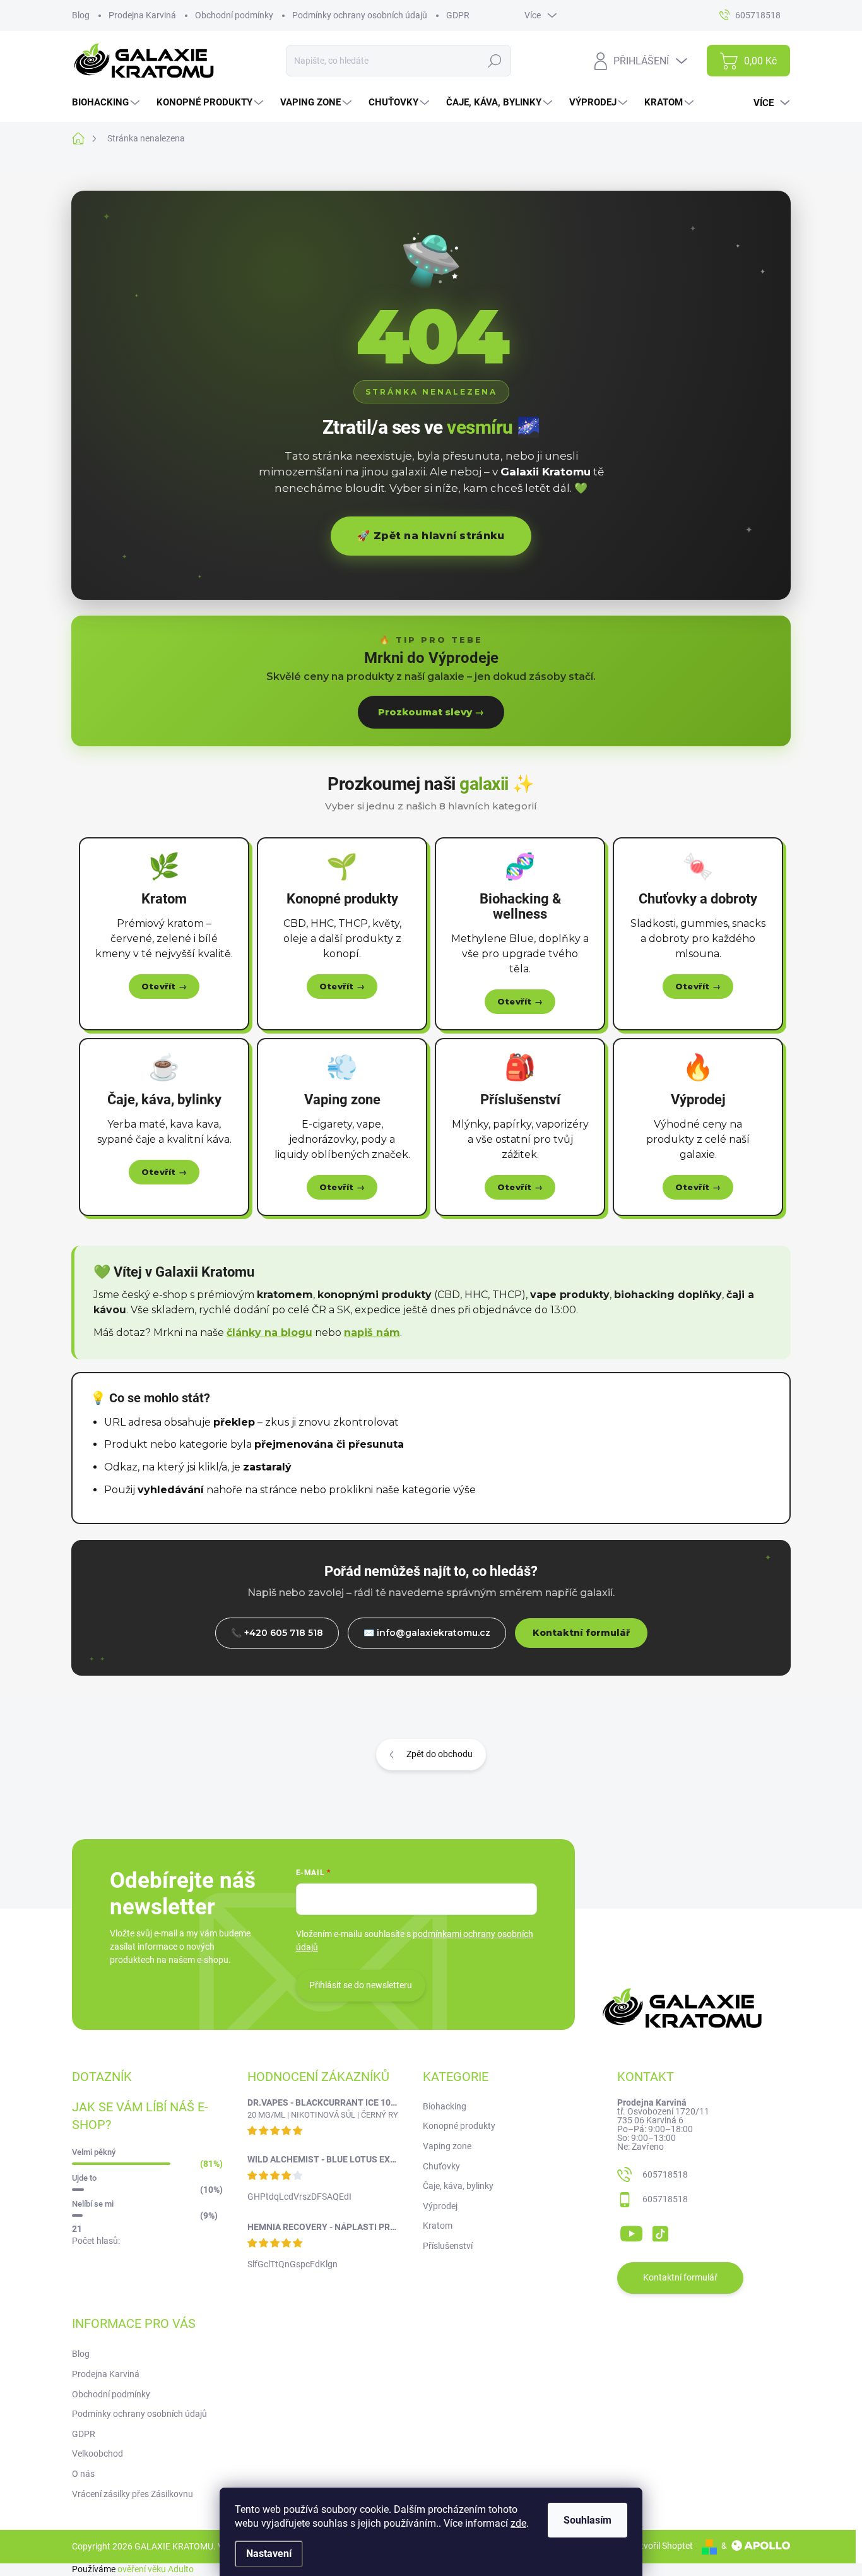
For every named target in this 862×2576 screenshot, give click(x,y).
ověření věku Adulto (156, 2569)
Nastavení (269, 2554)
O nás (83, 2474)
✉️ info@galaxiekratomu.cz (427, 1633)
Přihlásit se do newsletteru (361, 1985)
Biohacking (445, 2106)
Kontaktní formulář (581, 1633)
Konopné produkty (459, 2126)
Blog (81, 15)
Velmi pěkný (94, 2152)
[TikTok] (660, 2231)
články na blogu (269, 1333)
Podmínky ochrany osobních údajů (360, 15)
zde (518, 2523)
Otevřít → (164, 986)
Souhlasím (587, 2520)
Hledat (494, 61)
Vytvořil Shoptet (662, 2546)
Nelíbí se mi (93, 2204)
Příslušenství (448, 2246)
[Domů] (85, 139)
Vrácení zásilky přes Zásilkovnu (133, 2494)
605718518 (665, 2174)
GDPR (458, 15)
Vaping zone (447, 2146)
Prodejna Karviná (142, 15)
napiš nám (372, 1333)
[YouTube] (631, 2231)
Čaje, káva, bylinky (458, 2186)
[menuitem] (107, 103)
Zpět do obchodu (440, 1754)
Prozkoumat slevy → (431, 712)
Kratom (438, 2226)
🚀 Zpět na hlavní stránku (431, 536)
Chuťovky (441, 2166)
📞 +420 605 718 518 (277, 1633)
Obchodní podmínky (234, 15)
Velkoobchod (97, 2454)
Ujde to (84, 2178)
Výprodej (440, 2206)
